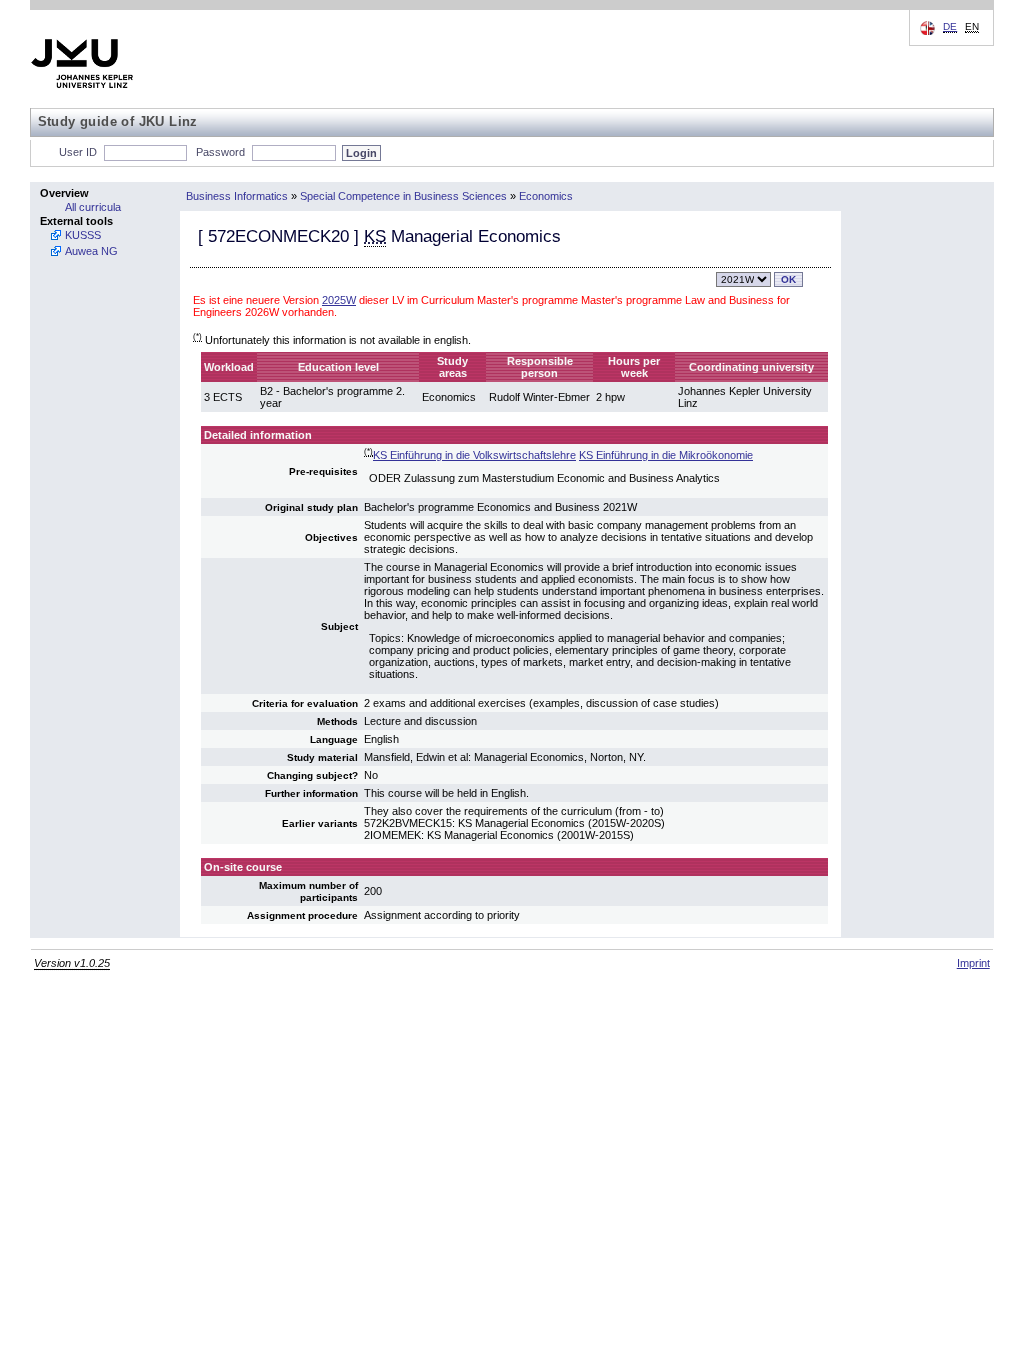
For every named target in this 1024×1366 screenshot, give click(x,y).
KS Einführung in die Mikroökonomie (666, 455)
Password (220, 152)
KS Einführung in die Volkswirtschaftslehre (474, 455)
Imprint (973, 963)
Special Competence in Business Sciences (403, 196)
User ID (78, 152)
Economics (546, 196)
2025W (339, 300)
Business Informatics (237, 196)
